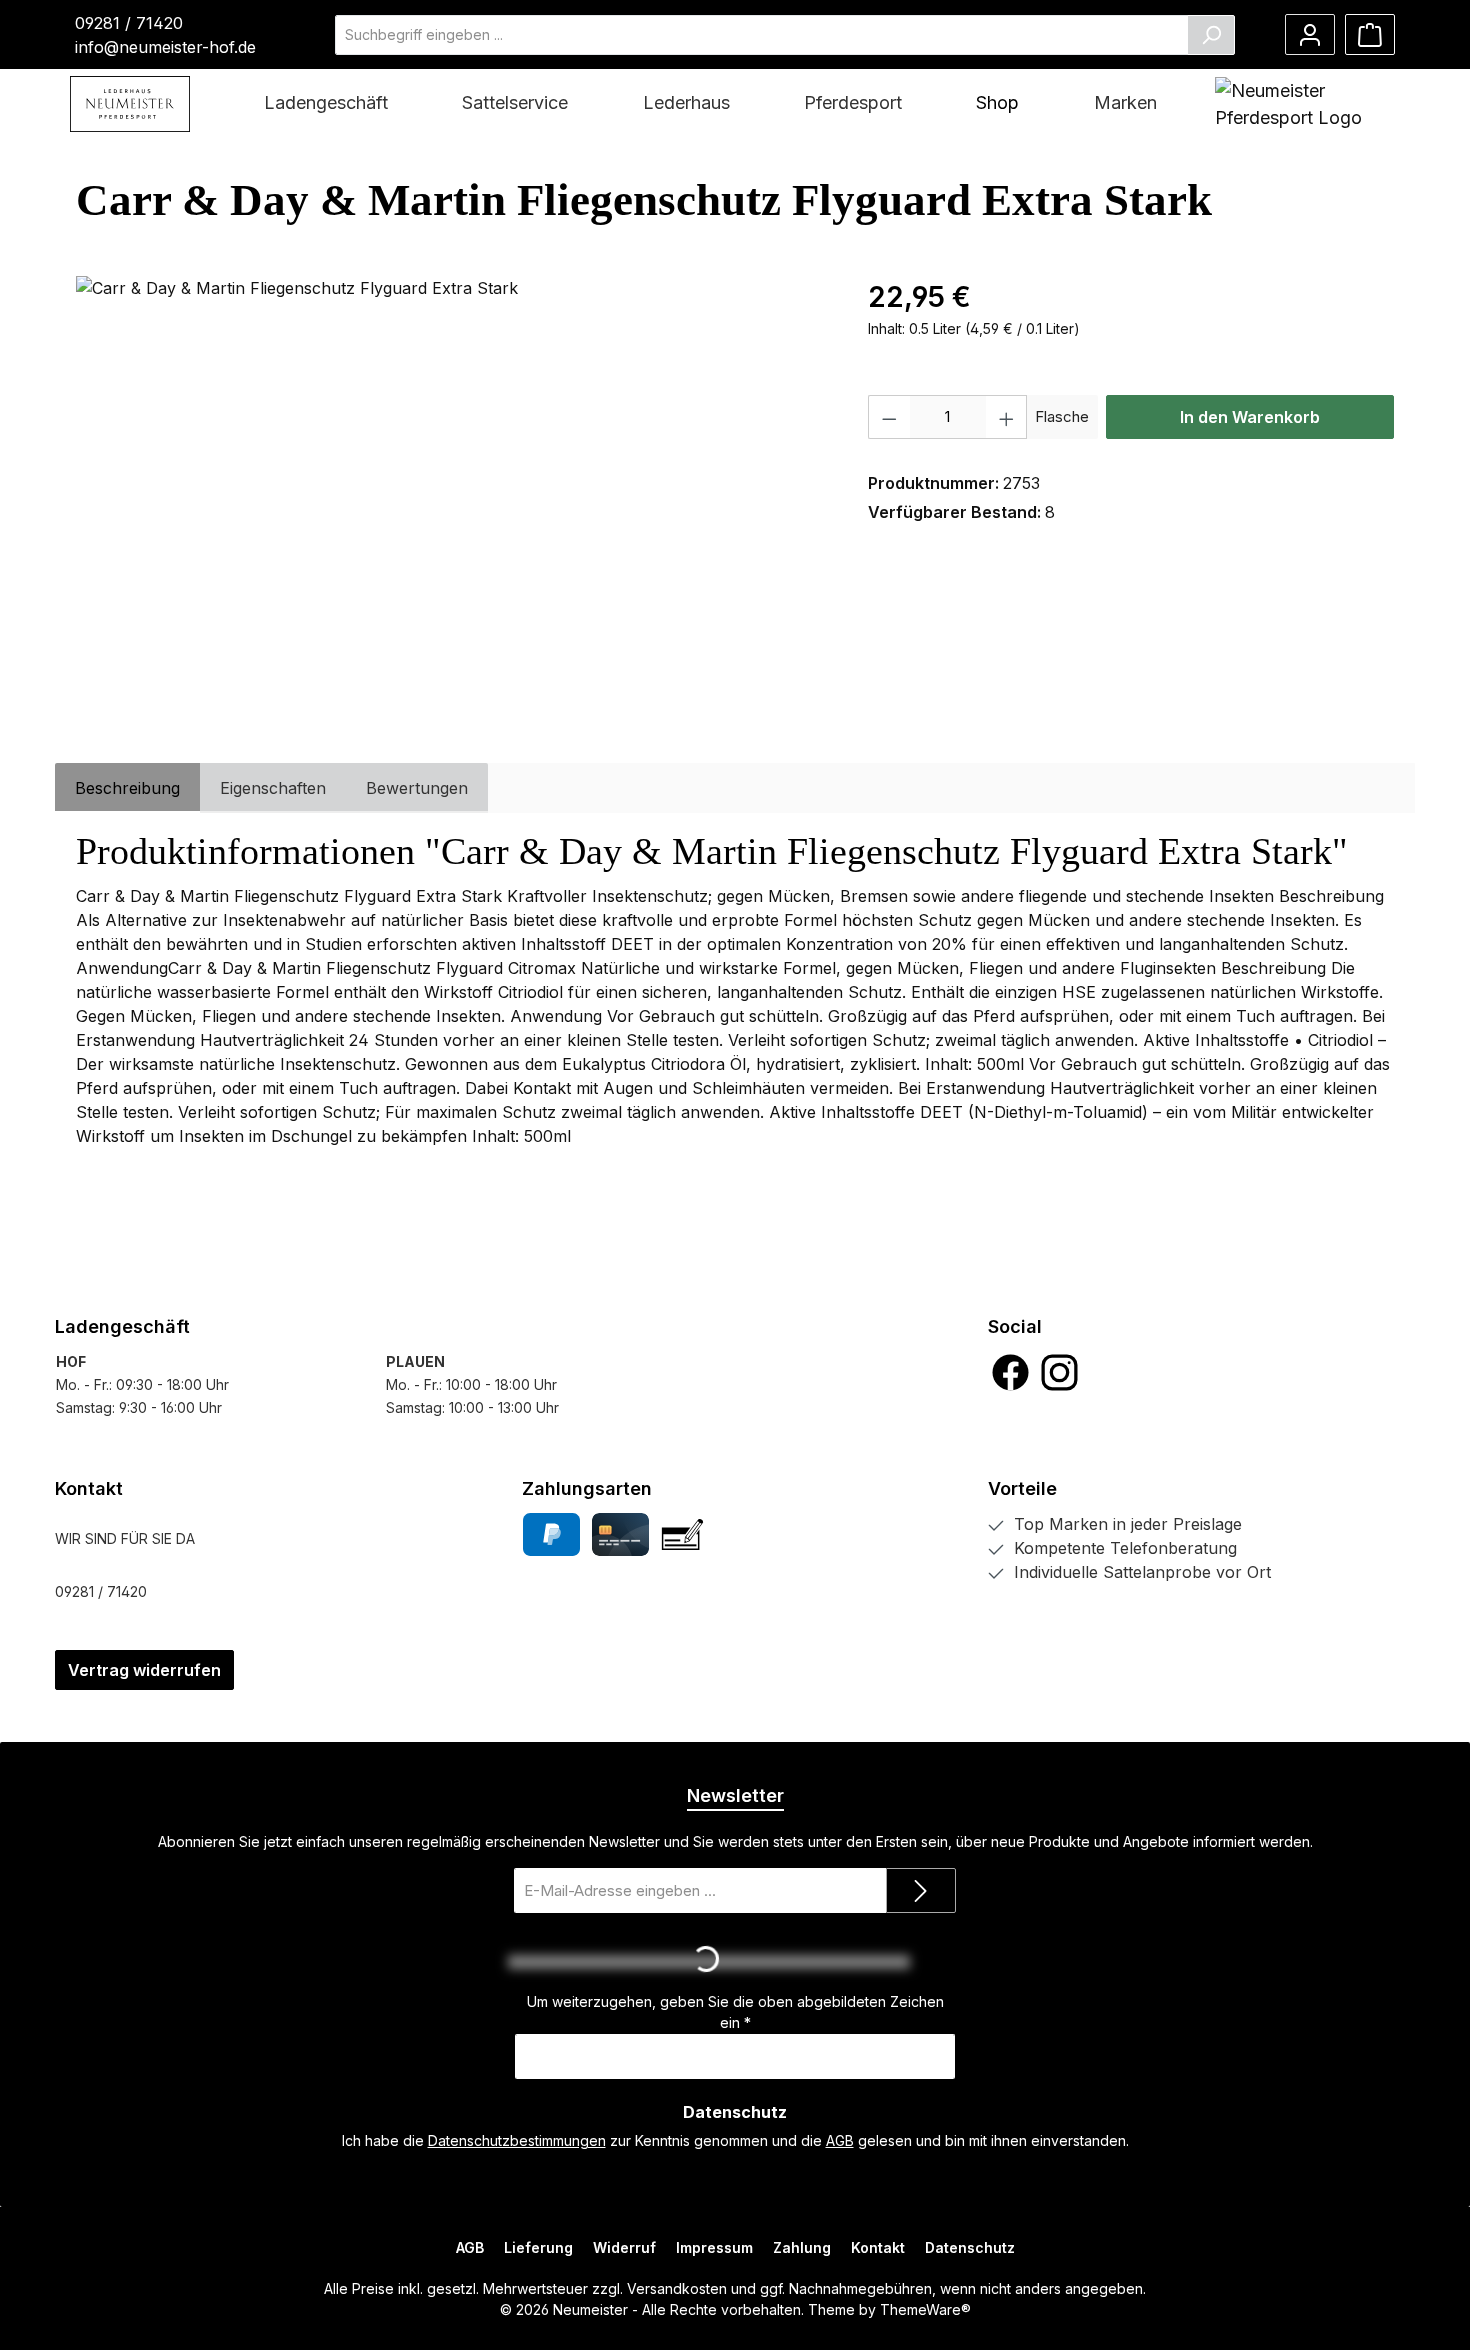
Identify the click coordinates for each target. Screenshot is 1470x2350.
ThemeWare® (925, 2309)
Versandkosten (677, 2288)
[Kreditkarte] (620, 1534)
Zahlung (802, 2247)
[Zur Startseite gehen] (130, 104)
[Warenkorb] (1370, 34)
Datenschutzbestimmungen (517, 2140)
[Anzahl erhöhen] (1007, 417)
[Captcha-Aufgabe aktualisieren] (931, 1962)
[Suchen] (1211, 35)
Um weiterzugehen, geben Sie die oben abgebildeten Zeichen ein (735, 2012)
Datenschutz (970, 2247)
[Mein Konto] (1310, 34)
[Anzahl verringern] (889, 417)
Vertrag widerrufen (144, 1670)
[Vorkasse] (682, 1534)
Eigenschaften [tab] (273, 788)
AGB (840, 2140)
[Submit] (921, 1890)
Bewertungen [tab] (417, 788)
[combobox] (761, 35)
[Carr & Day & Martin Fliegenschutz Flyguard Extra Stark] (451, 491)
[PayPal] (551, 1534)
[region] (452, 491)
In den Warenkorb (1250, 417)
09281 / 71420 (129, 23)
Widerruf (624, 2247)
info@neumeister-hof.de (165, 47)
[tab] (127, 788)
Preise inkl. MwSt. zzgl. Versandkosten (994, 351)
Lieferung (538, 2247)
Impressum (714, 2247)
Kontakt (878, 2247)
